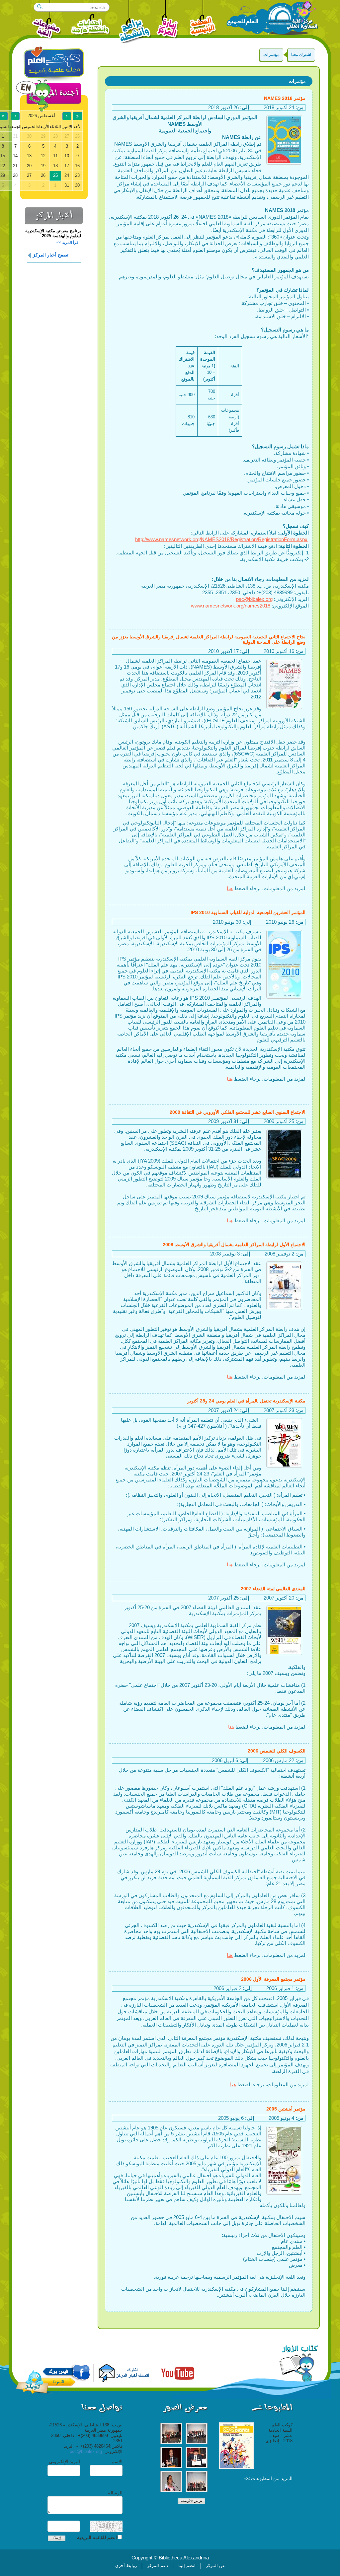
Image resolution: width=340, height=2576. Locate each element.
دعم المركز (158, 2566)
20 (29, 166)
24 (67, 175)
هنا (230, 888)
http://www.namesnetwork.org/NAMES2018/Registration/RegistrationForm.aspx (221, 539)
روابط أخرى (126, 2566)
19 (43, 166)
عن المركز (215, 2566)
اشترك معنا (301, 55)
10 (67, 156)
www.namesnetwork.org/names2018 (231, 606)
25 (55, 175)
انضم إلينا (187, 2566)
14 (15, 156)
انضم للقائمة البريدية (97, 2538)
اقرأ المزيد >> (68, 243)
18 (55, 166)
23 (77, 175)
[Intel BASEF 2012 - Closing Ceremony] (197, 2434)
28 (15, 175)
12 (43, 156)
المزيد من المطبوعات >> (268, 2478)
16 (77, 166)
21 (15, 166)
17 (67, 166)
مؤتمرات (271, 55)
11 (55, 156)
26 (43, 175)
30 (77, 185)
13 (29, 156)
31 (67, 185)
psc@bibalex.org (254, 599)
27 (29, 175)
